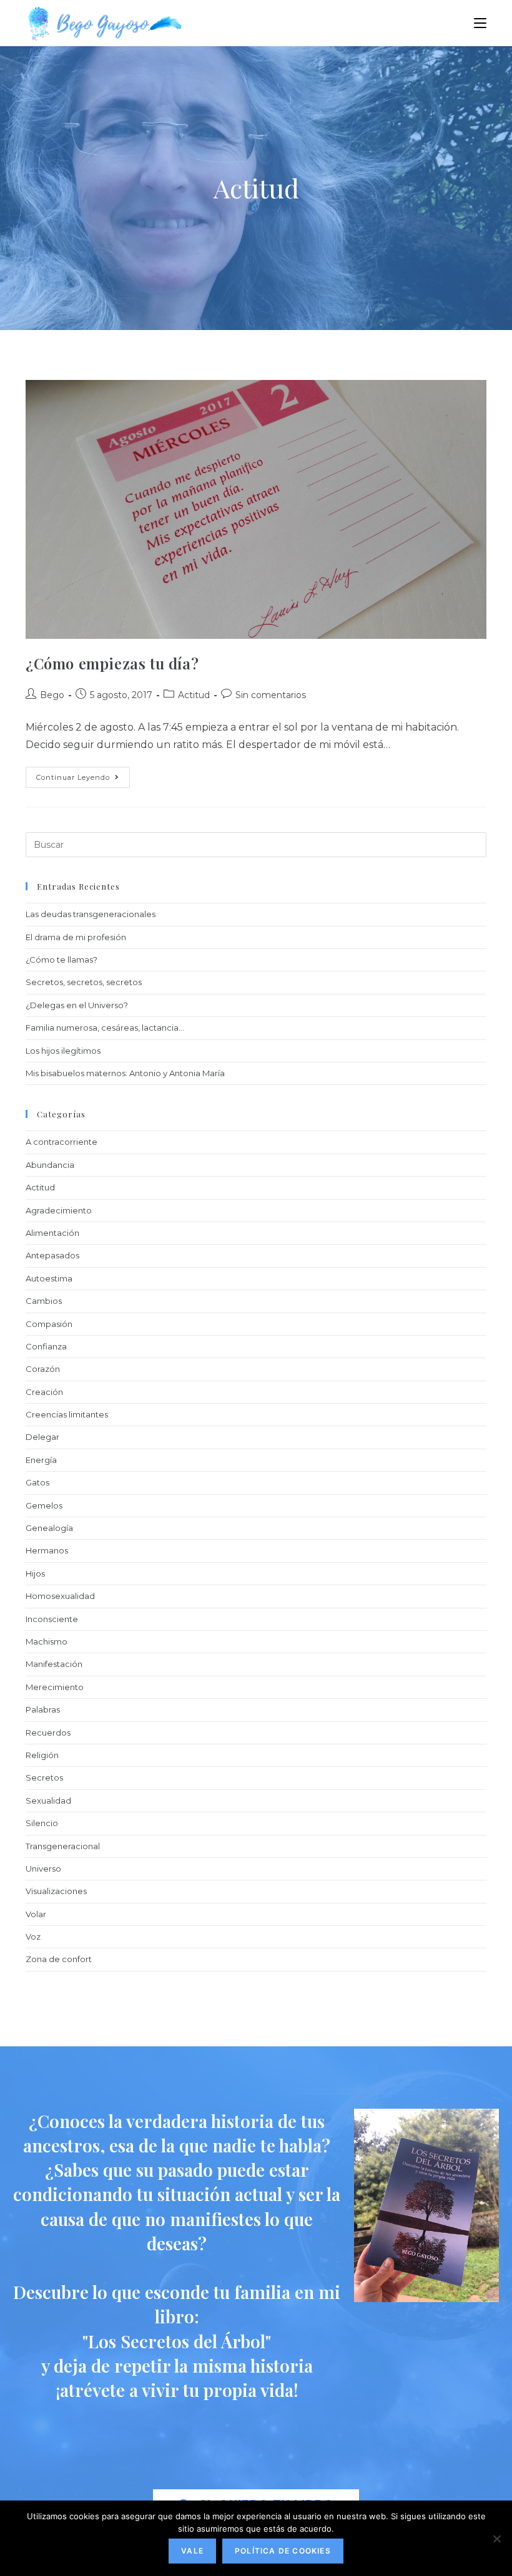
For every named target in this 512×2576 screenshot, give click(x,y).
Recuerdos (48, 1733)
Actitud (194, 695)
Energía (41, 1460)
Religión (42, 1755)
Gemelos (44, 1505)
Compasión (49, 1324)
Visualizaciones (56, 1891)
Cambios (44, 1301)
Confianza (46, 1346)
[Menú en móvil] (480, 23)
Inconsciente (52, 1619)
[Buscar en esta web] (256, 844)
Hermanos (47, 1550)
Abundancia (50, 1165)
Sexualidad (48, 1801)
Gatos (37, 1482)
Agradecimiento (59, 1210)
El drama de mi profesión (76, 937)
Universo (43, 1869)
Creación (44, 1392)
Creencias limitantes (67, 1414)
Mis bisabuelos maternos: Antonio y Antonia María (125, 1073)
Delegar (42, 1437)
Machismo (47, 1641)
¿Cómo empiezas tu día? (112, 663)
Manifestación (54, 1664)
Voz (33, 1937)
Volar (36, 1914)
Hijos (35, 1573)
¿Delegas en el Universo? (77, 1005)
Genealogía (49, 1528)
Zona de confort (59, 1959)
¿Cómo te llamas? (62, 960)
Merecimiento (55, 1687)
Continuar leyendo (83, 774)
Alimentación (52, 1233)
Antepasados (52, 1255)
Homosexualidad (60, 1596)
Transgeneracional (63, 1846)
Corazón (43, 1369)
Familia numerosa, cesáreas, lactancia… (105, 1028)
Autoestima (49, 1278)
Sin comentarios (271, 695)
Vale (192, 2551)
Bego (52, 695)
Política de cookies (283, 2551)
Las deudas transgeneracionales (91, 914)
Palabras (43, 1709)
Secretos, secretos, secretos (84, 982)
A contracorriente (62, 1142)
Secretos (44, 1777)
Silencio (42, 1823)
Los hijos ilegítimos (63, 1051)
